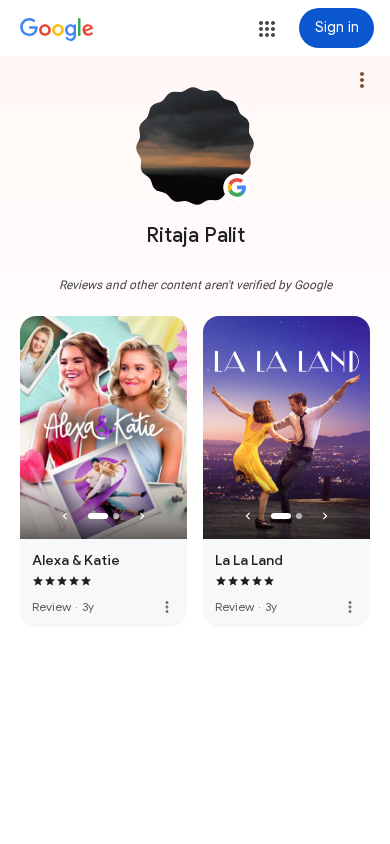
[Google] (57, 30)
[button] (267, 29)
